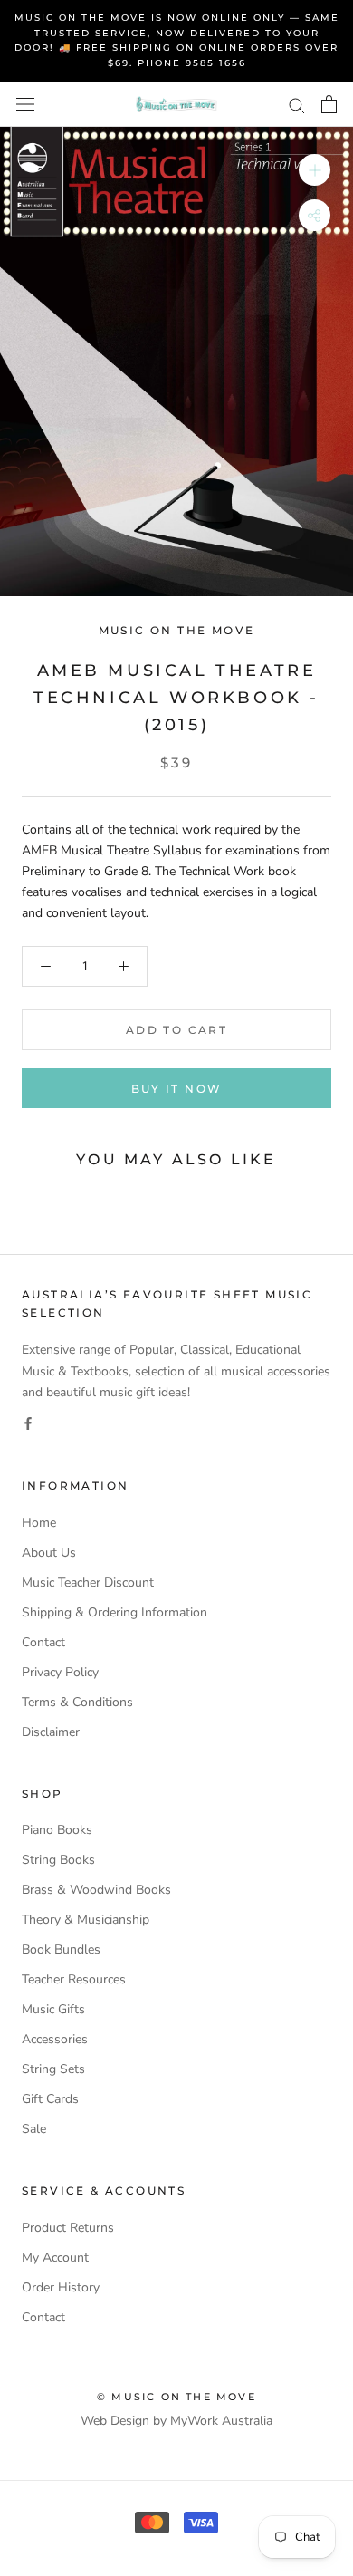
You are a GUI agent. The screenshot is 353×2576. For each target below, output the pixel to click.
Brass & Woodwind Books (96, 1890)
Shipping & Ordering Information (114, 1612)
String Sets (53, 2069)
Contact (43, 1642)
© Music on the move (176, 2397)
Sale (34, 2129)
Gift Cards (50, 2099)
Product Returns (68, 2228)
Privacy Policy (60, 1672)
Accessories (55, 2039)
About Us (49, 1553)
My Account (55, 2258)
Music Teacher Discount (88, 1582)
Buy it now (177, 1089)
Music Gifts (53, 2009)
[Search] (297, 105)
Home (39, 1523)
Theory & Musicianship (86, 1920)
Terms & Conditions (77, 1702)
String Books (58, 1860)
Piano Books (57, 1830)
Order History (61, 2287)
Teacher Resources (74, 1979)
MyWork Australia (221, 2421)
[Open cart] (329, 104)
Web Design (115, 2421)
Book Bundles (61, 1949)
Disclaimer (51, 1732)
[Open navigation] (25, 105)
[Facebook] (28, 1423)
